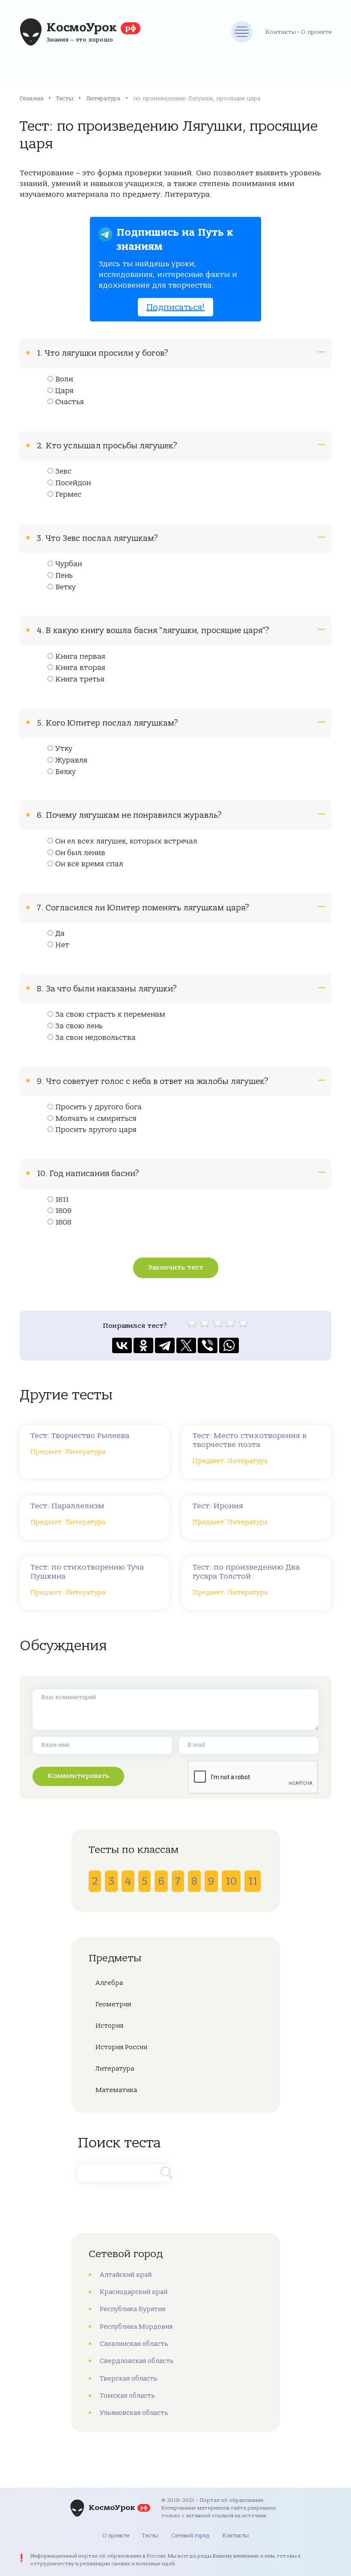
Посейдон (73, 483)
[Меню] (242, 32)
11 (253, 1881)
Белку (65, 772)
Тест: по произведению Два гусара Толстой (246, 1572)
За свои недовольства (95, 1038)
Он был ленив (80, 853)
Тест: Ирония (218, 1506)
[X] (186, 1345)
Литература (103, 98)
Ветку (65, 587)
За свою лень (79, 1026)
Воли (64, 379)
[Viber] (208, 1345)
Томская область (127, 2396)
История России (121, 2047)
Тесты (65, 98)
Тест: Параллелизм (67, 1506)
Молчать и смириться (96, 1119)
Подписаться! (175, 307)
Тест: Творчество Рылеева (80, 1436)
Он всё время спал (89, 864)
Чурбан (68, 564)
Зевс (63, 471)
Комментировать (78, 1776)
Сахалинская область (134, 2344)
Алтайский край (126, 2275)
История (109, 2026)
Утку (64, 749)
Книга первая (80, 657)
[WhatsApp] (229, 1345)
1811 (62, 1200)
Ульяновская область (134, 2413)
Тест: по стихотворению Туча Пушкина (87, 1572)
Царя (64, 391)
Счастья (70, 402)
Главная (31, 98)
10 (231, 1881)
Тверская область (129, 2378)
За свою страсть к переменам (110, 1015)
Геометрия (113, 2004)
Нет (62, 945)
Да (60, 934)
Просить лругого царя (96, 1130)
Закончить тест (176, 1267)
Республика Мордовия (136, 2327)
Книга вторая (80, 668)
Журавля (71, 760)
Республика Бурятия (132, 2309)
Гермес (68, 495)
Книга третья (80, 679)
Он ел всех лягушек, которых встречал (126, 841)
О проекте (316, 32)
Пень (64, 576)
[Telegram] (165, 1345)
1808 (63, 1222)
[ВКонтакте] (122, 1345)
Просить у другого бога (98, 1107)
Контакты (281, 32)
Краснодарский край (134, 2292)
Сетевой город (190, 2535)
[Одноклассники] (143, 1345)
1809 (63, 1211)
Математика (116, 2090)
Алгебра (109, 1983)
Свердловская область (137, 2361)
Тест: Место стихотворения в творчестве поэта (250, 1440)
